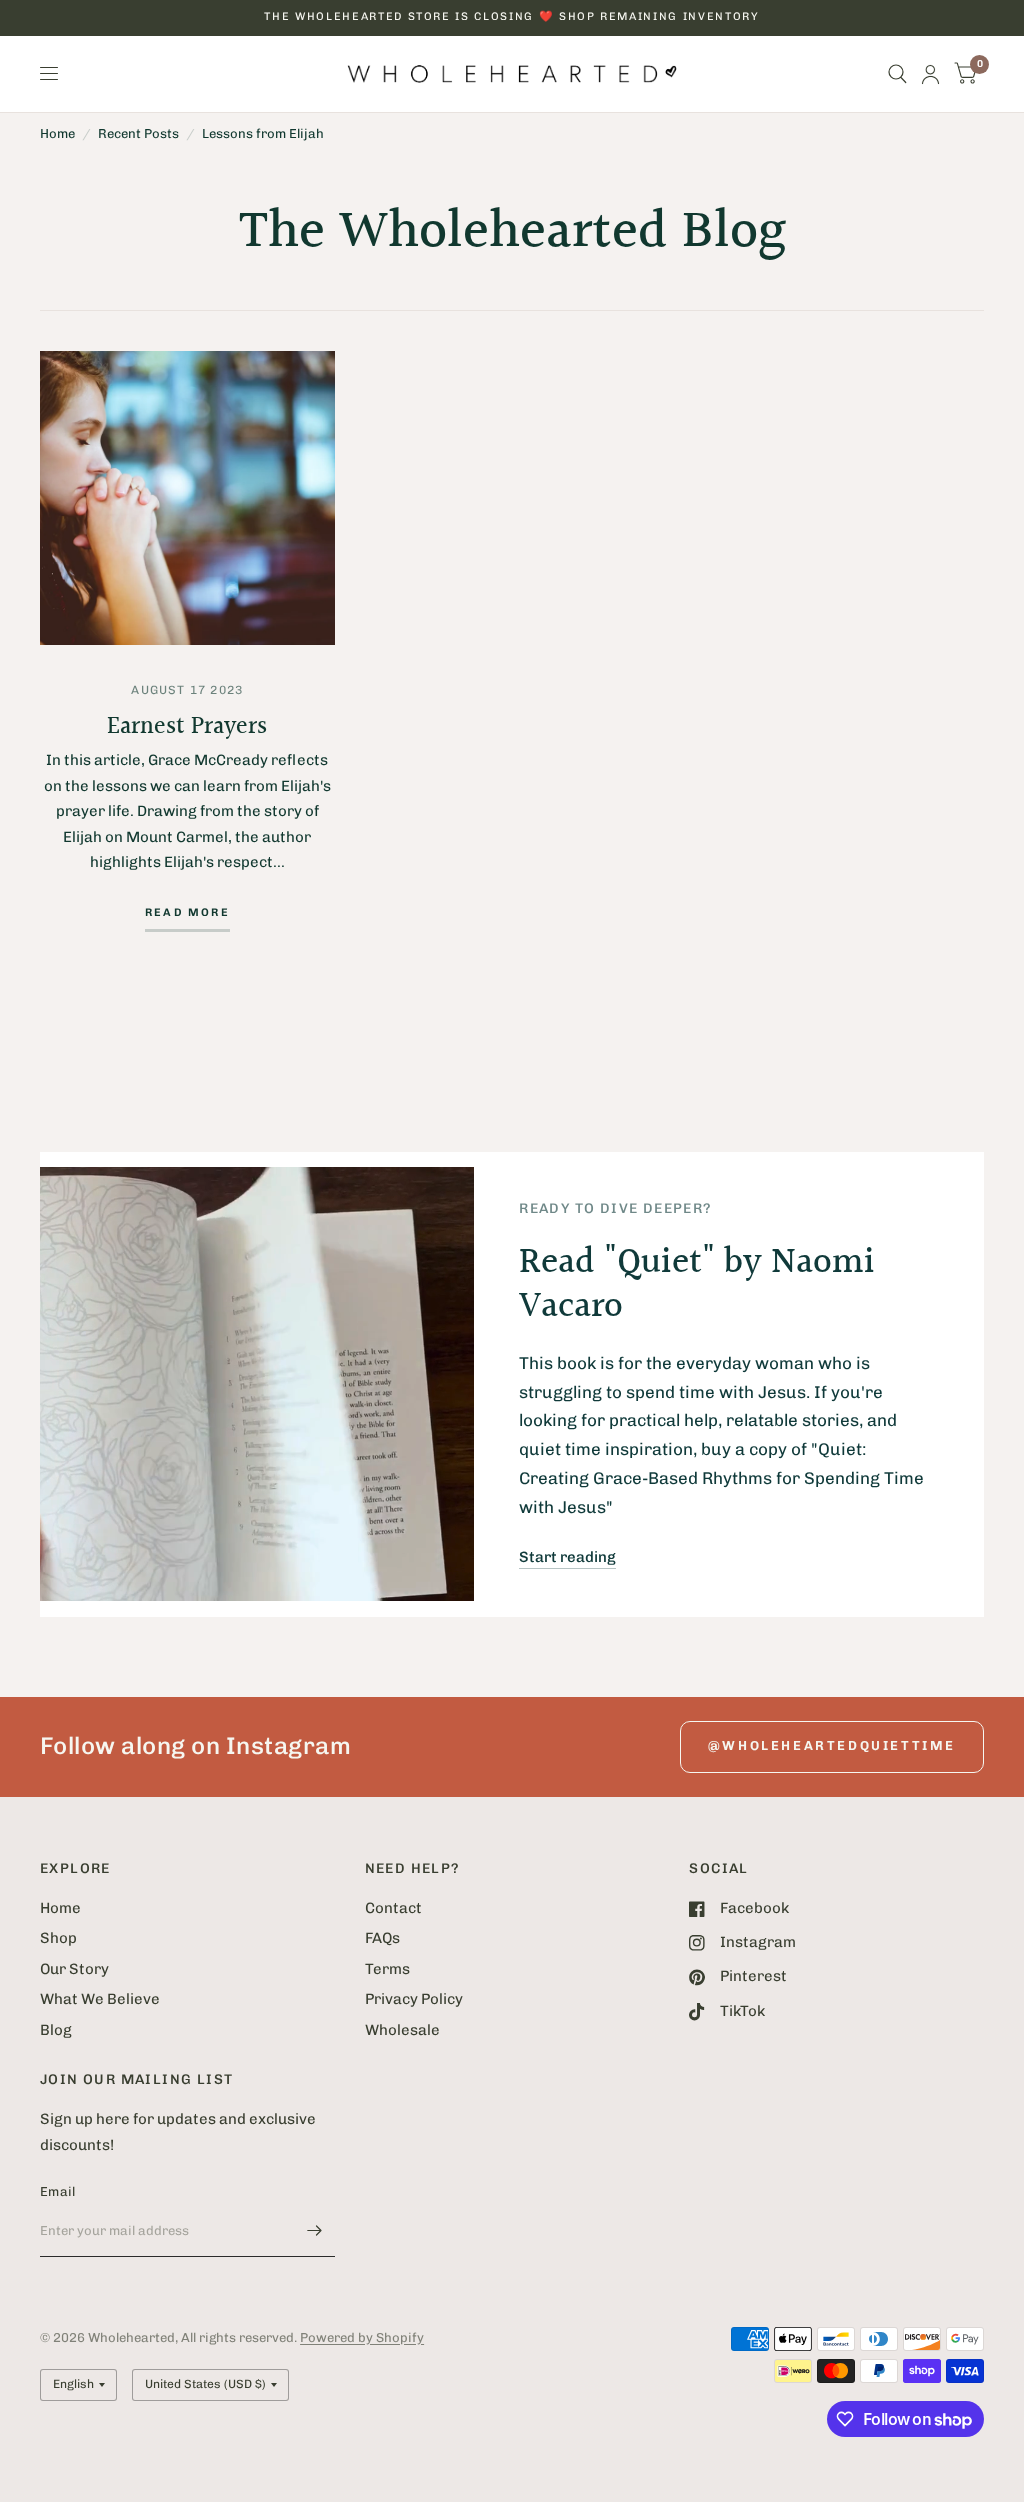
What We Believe (100, 1999)
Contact (393, 1908)
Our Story (74, 1969)
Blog (56, 2030)
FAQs (382, 1938)
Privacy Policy (414, 1999)
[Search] (897, 74)
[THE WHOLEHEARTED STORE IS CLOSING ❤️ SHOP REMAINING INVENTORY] (511, 17)
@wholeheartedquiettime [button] (832, 1745)
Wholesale (402, 2030)
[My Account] (930, 74)
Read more (187, 913)
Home (57, 133)
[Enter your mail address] (315, 2231)
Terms (387, 1969)
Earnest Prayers (187, 727)
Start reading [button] (567, 1557)
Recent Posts (138, 133)
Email (57, 2191)
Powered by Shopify (362, 2337)
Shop (58, 1938)
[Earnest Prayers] (187, 498)
